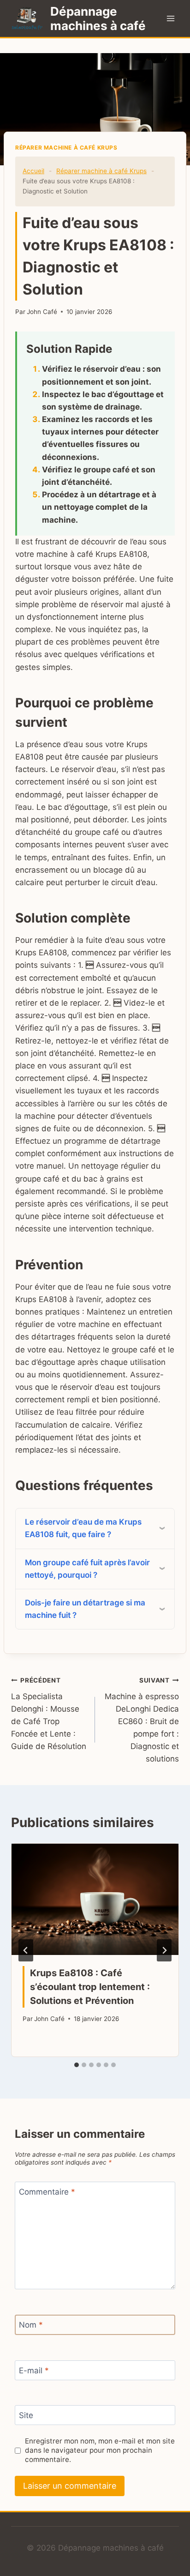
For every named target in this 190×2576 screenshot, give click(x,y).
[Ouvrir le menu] (170, 18)
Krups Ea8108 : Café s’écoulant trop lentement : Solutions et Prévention (90, 1987)
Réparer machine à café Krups (66, 148)
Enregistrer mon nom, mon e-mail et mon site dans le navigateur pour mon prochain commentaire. (100, 2450)
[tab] (77, 2065)
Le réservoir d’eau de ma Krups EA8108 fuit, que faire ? (83, 1528)
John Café (42, 312)
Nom (31, 2325)
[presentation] (95, 1899)
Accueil (33, 171)
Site (26, 2415)
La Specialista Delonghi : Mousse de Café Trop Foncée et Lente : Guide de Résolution (49, 1714)
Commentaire (47, 2192)
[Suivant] (164, 1950)
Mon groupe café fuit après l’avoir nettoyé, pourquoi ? (87, 1569)
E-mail (34, 2371)
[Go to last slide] (26, 1950)
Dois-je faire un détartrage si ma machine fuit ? (85, 1609)
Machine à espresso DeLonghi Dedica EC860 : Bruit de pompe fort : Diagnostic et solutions (142, 1720)
